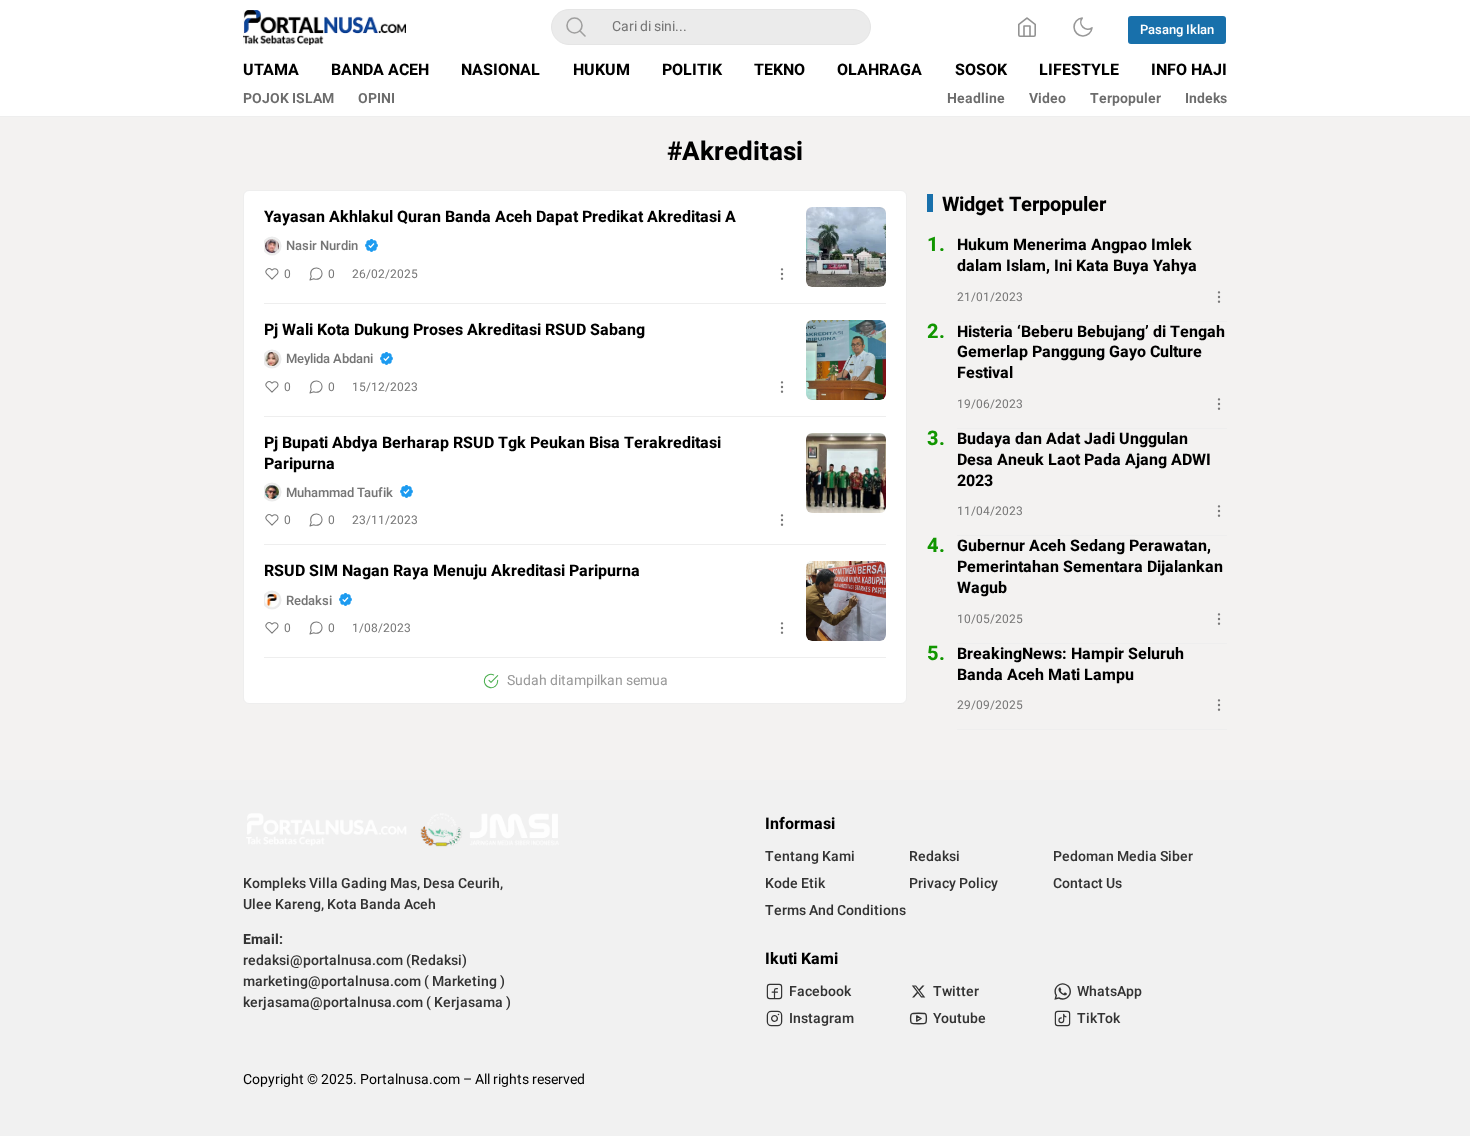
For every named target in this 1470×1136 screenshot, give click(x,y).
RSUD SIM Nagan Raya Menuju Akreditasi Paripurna (452, 571)
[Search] (576, 27)
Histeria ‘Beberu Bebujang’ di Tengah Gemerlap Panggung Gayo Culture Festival (1091, 352)
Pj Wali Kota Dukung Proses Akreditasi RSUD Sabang (454, 330)
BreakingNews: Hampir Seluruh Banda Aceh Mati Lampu (1070, 665)
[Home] (1027, 27)
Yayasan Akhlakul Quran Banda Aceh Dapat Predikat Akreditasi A (500, 217)
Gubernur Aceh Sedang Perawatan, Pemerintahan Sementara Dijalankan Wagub (1090, 567)
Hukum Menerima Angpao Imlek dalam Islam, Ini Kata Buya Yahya (1077, 256)
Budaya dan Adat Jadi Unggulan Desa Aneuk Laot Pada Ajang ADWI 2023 (1084, 460)
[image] (846, 247)
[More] (782, 274)
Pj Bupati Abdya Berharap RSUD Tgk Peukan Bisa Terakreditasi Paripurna (492, 454)
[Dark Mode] (1083, 27)
